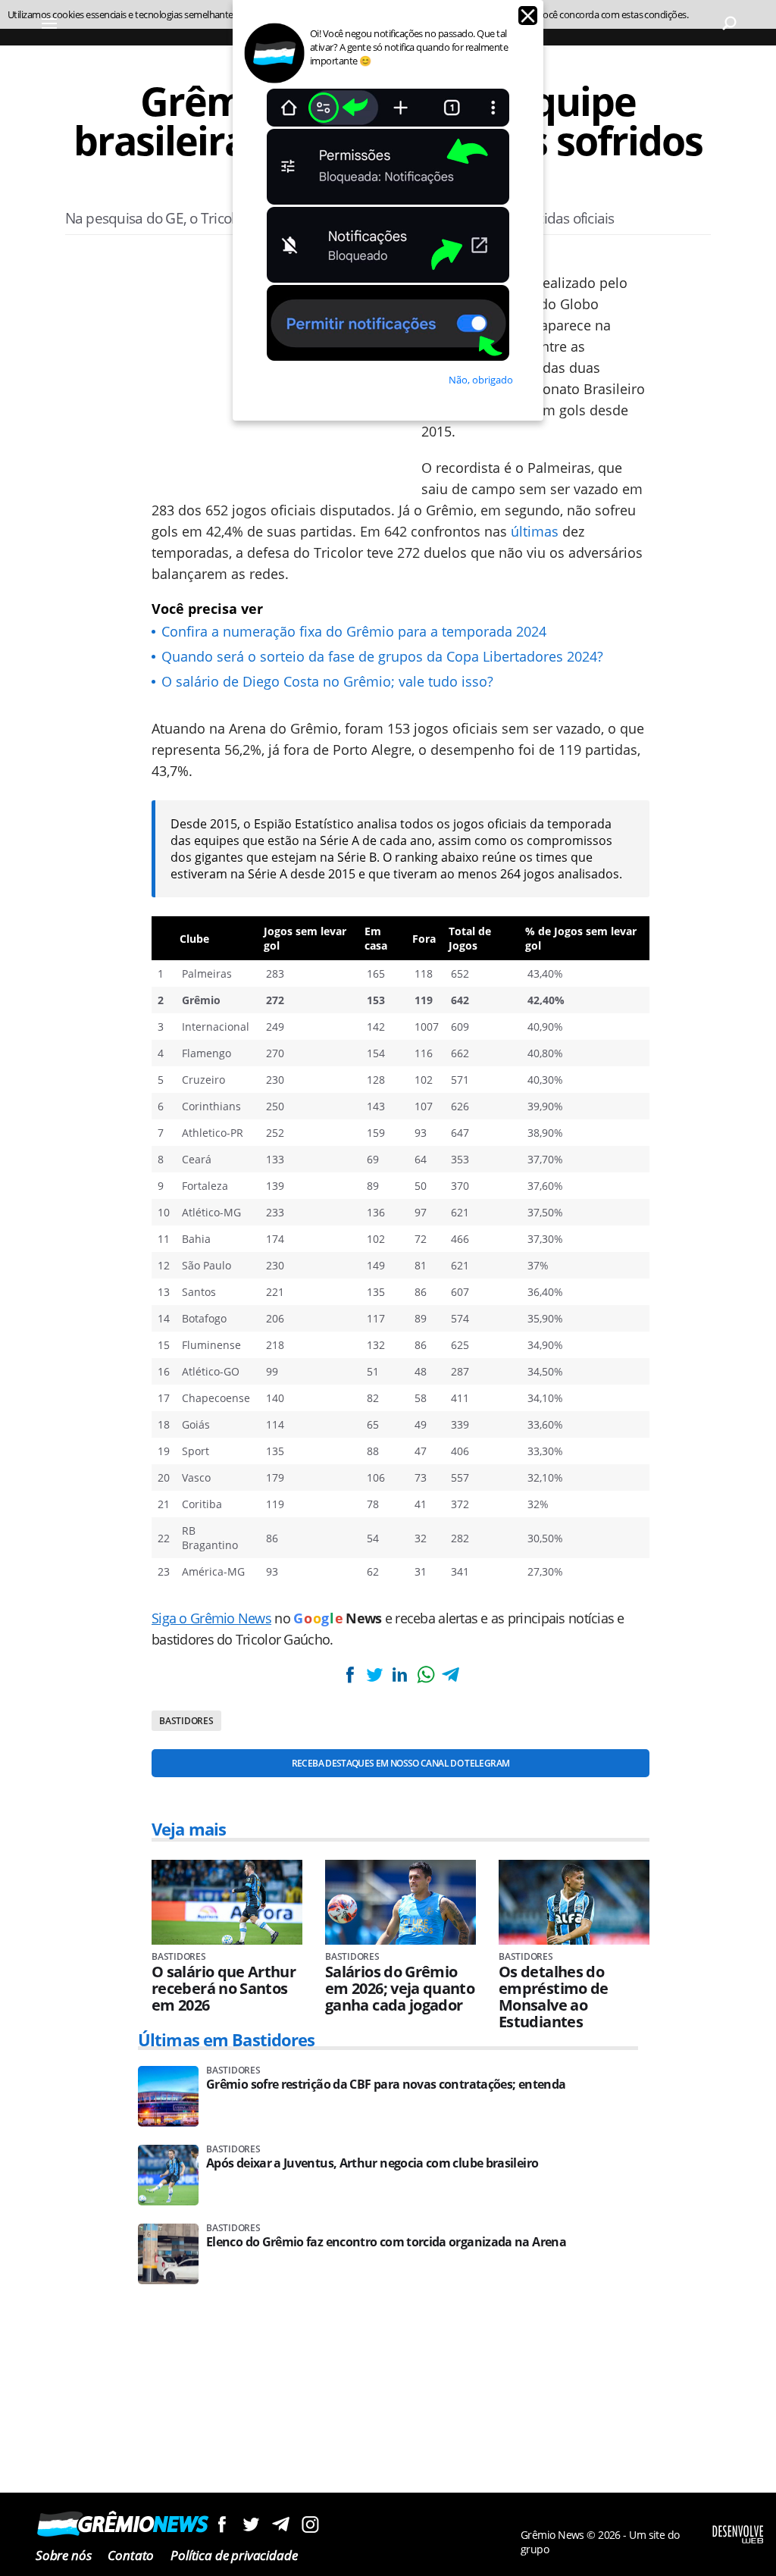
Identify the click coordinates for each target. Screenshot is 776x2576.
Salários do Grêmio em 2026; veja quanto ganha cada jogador (400, 1989)
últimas (535, 531)
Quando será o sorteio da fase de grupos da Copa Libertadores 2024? (382, 656)
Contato (131, 2555)
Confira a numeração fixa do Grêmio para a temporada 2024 (354, 631)
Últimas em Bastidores (227, 2039)
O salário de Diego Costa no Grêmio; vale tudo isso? (327, 681)
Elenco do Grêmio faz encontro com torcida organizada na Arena (386, 2242)
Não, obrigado (481, 380)
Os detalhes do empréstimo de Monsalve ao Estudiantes (554, 1997)
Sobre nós (63, 2555)
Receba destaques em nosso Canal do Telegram (401, 1763)
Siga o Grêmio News (211, 1618)
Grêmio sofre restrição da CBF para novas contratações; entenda (386, 2085)
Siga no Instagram (310, 2524)
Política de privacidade (234, 2555)
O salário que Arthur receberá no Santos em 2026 (224, 1989)
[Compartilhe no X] (374, 1675)
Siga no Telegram (281, 2524)
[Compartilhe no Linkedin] (400, 1675)
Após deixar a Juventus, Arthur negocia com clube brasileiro (372, 2163)
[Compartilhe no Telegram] (451, 1675)
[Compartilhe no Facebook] (349, 1675)
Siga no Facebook (222, 2524)
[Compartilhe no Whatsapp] (425, 1675)
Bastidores (186, 1721)
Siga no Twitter (251, 2524)
